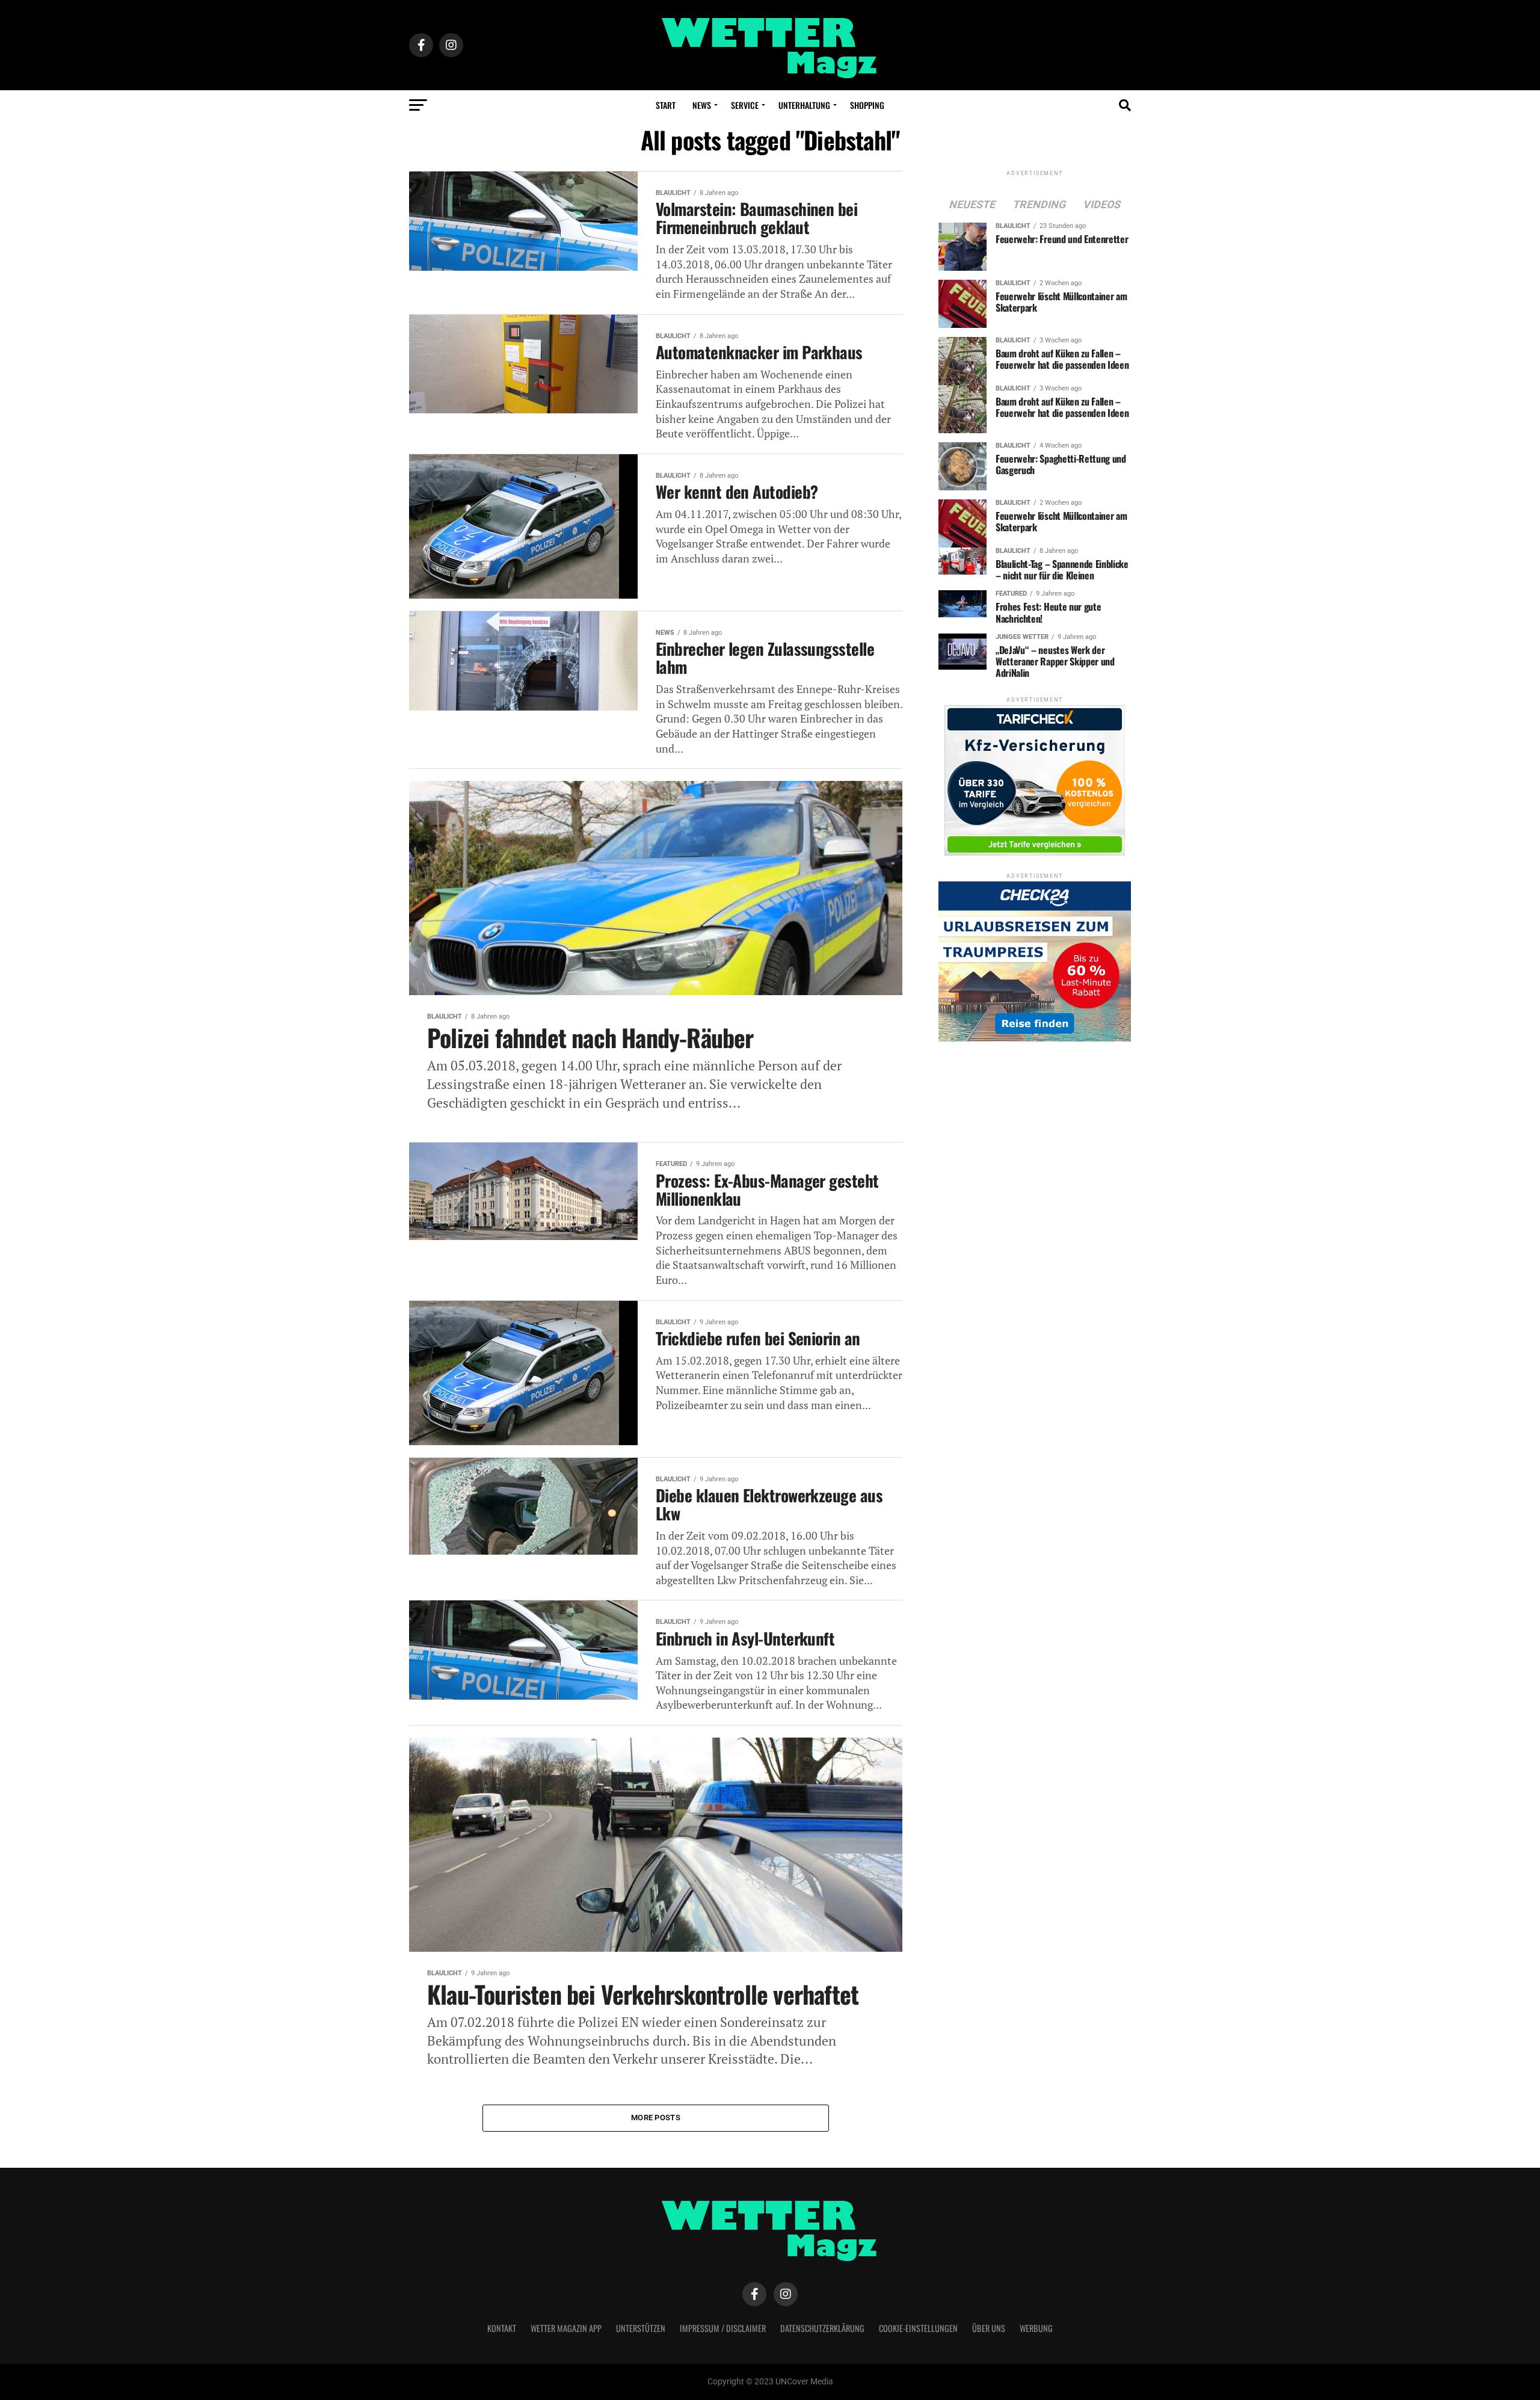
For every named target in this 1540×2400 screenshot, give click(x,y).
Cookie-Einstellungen (918, 2328)
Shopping (867, 105)
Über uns (989, 2328)
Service (745, 105)
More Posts (656, 2118)
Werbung (1036, 2328)
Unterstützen (641, 2328)
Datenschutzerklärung (822, 2328)
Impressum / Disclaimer (723, 2328)
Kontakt (502, 2328)
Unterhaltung (804, 105)
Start (666, 105)
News (702, 105)
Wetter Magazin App (566, 2328)
